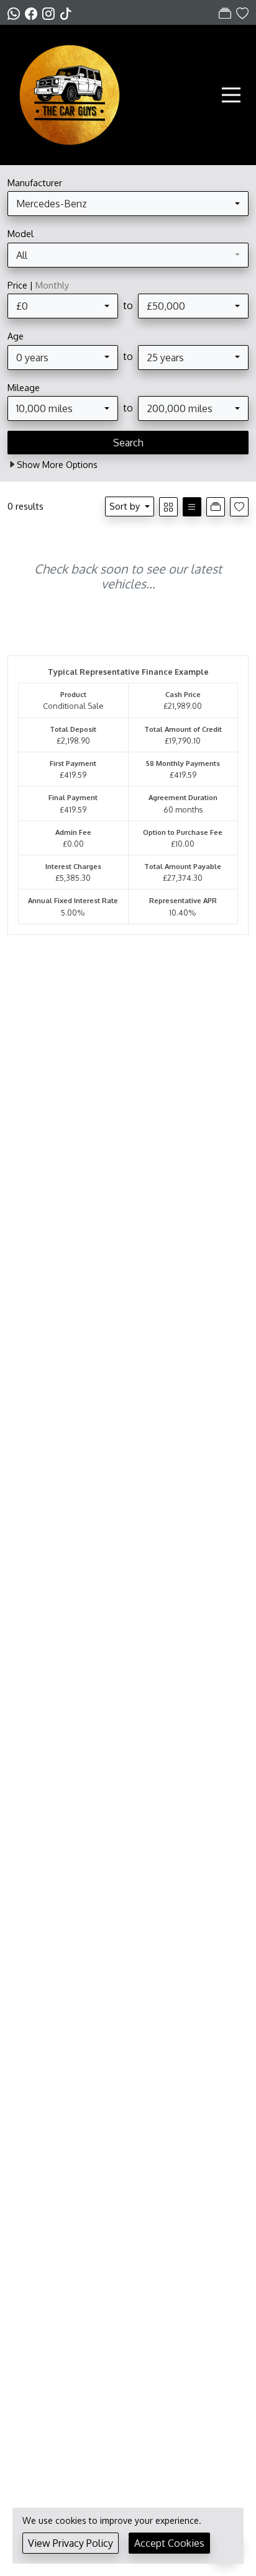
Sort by (125, 506)
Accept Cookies (169, 2543)
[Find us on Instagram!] (51, 13)
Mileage (24, 387)
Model (21, 233)
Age (16, 336)
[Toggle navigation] (231, 95)
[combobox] (128, 204)
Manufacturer (35, 182)
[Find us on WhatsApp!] (16, 13)
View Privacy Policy (71, 2543)
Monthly (52, 285)
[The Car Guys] (70, 94)
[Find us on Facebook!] (34, 13)
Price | (38, 285)
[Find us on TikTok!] (68, 13)
